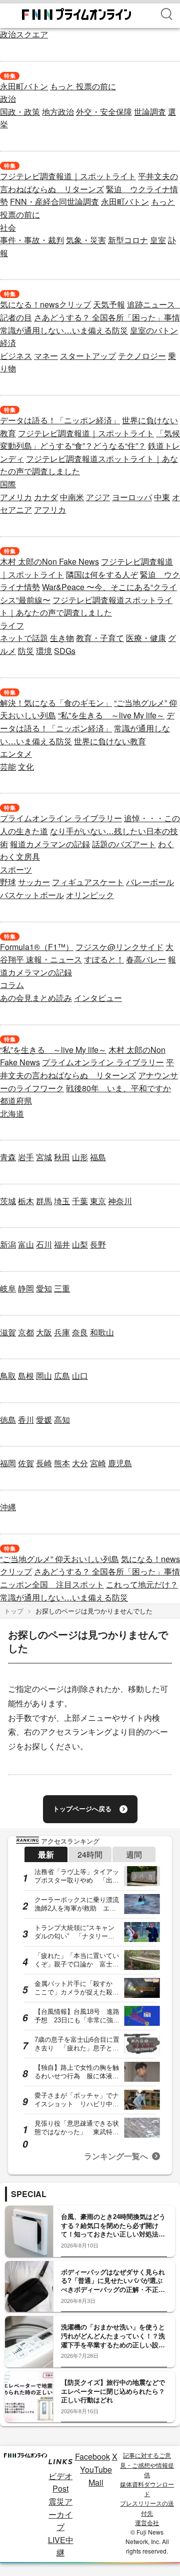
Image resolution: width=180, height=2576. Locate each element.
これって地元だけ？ (142, 1584)
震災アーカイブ (60, 2514)
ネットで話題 (24, 638)
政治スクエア (24, 34)
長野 (98, 1244)
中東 (162, 497)
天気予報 (109, 304)
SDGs (65, 651)
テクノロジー (142, 356)
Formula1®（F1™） (37, 947)
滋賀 (8, 1332)
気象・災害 (86, 240)
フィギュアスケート (88, 882)
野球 (8, 882)
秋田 (62, 1157)
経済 (8, 343)
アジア (98, 497)
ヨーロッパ (132, 497)
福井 (62, 1244)
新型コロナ (128, 240)
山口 (80, 1376)
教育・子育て (100, 638)
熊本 (62, 1463)
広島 (62, 1376)
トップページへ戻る (82, 1809)
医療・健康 (146, 638)
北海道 (12, 1114)
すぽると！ (104, 959)
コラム (12, 985)
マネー (46, 356)
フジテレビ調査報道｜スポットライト (68, 176)
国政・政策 (20, 112)
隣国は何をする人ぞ (102, 574)
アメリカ (16, 497)
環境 (44, 651)
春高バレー (146, 959)
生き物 (62, 638)
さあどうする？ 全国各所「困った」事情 (107, 317)
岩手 (26, 1157)
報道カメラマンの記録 (50, 844)
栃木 (26, 1201)
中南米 (72, 497)
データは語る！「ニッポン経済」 (60, 420)
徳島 (8, 1420)
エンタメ (16, 754)
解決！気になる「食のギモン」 (56, 703)
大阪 (44, 1332)
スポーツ (16, 869)
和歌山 (102, 1332)
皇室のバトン (154, 330)
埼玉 (62, 1201)
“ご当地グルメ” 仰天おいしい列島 (59, 1559)
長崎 (44, 1463)
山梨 (80, 1244)
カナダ (46, 497)
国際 (8, 484)
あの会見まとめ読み (36, 998)
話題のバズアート (124, 844)
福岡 (8, 1463)
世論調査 (150, 112)
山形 (80, 1157)
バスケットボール (32, 895)
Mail (96, 2482)
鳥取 (8, 1376)
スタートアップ (88, 356)
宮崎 (98, 1463)
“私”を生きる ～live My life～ (111, 715)
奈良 (80, 1332)
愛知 (44, 1288)
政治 (8, 99)
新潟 (8, 1244)
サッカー (34, 882)
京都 (26, 1332)
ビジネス (16, 356)
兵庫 (62, 1332)
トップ (14, 1611)
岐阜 (8, 1288)
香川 (26, 1420)
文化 (26, 767)
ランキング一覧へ (116, 2156)
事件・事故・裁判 (32, 240)
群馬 (44, 1201)
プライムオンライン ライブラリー (61, 818)
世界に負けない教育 (110, 741)
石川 (44, 1244)
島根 (26, 1376)
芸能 (8, 767)
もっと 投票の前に (83, 86)
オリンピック (90, 895)
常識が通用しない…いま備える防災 (64, 330)
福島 (98, 1157)
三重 (62, 1288)
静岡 (26, 1288)
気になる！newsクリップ (45, 304)
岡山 (44, 1376)
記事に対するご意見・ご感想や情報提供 (147, 2464)
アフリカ (50, 509)
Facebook (92, 2456)
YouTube (96, 2469)
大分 (80, 1463)
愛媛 (44, 1420)
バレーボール (150, 882)
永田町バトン (24, 86)
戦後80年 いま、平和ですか (118, 1088)
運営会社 (147, 2522)
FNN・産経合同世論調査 (54, 201)
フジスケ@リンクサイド (119, 947)
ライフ (12, 625)
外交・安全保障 (104, 112)
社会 (8, 227)
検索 (166, 14)
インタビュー (98, 998)
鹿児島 (120, 1463)
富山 (26, 1244)
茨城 (8, 1201)
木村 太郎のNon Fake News (49, 561)
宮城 (44, 1157)
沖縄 (8, 1507)
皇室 (158, 240)
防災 (26, 651)
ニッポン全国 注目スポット (52, 1584)
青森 (8, 1157)
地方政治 (58, 112)
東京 (98, 1201)
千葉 (80, 1201)
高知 (62, 1420)
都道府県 (16, 1101)
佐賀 (26, 1463)
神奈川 (120, 1201)
